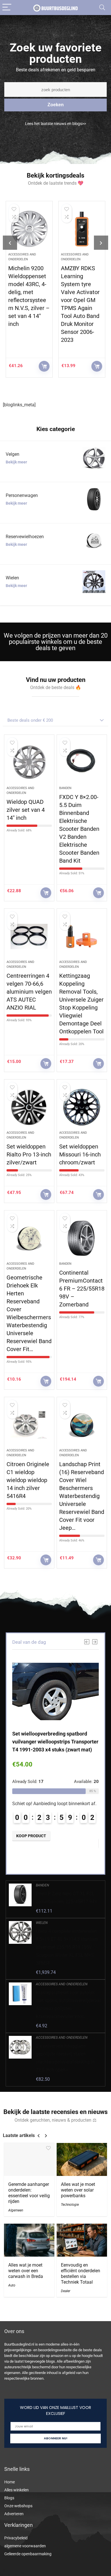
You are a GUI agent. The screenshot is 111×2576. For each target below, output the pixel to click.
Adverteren (14, 2514)
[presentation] (10, 243)
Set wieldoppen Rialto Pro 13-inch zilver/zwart (29, 1154)
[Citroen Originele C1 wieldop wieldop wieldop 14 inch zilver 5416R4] (29, 1425)
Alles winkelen (17, 2490)
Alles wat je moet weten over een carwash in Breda (26, 2271)
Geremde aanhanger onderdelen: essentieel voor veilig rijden (29, 2193)
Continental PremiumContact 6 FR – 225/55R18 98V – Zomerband (82, 1289)
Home (10, 2482)
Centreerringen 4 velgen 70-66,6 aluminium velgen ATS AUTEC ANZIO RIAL (29, 992)
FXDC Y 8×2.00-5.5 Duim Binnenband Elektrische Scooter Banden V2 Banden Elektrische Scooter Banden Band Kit (79, 829)
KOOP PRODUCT (44, 366)
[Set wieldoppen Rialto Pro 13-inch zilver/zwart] (29, 1107)
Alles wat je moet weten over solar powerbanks (78, 2190)
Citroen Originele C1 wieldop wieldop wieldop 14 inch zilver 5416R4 (28, 1480)
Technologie (70, 2205)
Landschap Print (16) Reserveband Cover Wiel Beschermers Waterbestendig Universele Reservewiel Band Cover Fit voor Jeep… (82, 1496)
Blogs (9, 2498)
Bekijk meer (16, 462)
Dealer (66, 2291)
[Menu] (7, 8)
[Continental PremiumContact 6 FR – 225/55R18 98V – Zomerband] (82, 1238)
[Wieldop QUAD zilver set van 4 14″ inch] (29, 763)
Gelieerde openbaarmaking (28, 2554)
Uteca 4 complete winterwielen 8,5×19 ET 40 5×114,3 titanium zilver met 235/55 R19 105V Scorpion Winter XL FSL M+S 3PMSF (67, 1947)
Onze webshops (18, 2506)
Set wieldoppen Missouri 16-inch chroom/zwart (80, 1154)
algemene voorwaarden (25, 2546)
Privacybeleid (16, 2538)
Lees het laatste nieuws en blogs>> (55, 124)
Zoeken (56, 105)
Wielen (42, 1923)
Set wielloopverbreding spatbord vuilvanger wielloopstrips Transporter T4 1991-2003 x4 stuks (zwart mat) (55, 1742)
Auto (12, 2285)
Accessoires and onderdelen (62, 1984)
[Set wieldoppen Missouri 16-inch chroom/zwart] (82, 1107)
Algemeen (16, 2210)
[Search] (102, 8)
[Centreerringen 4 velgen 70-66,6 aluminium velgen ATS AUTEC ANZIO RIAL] (29, 937)
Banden (65, 788)
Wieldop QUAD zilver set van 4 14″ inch (26, 810)
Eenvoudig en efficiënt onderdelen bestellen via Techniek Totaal (81, 2274)
